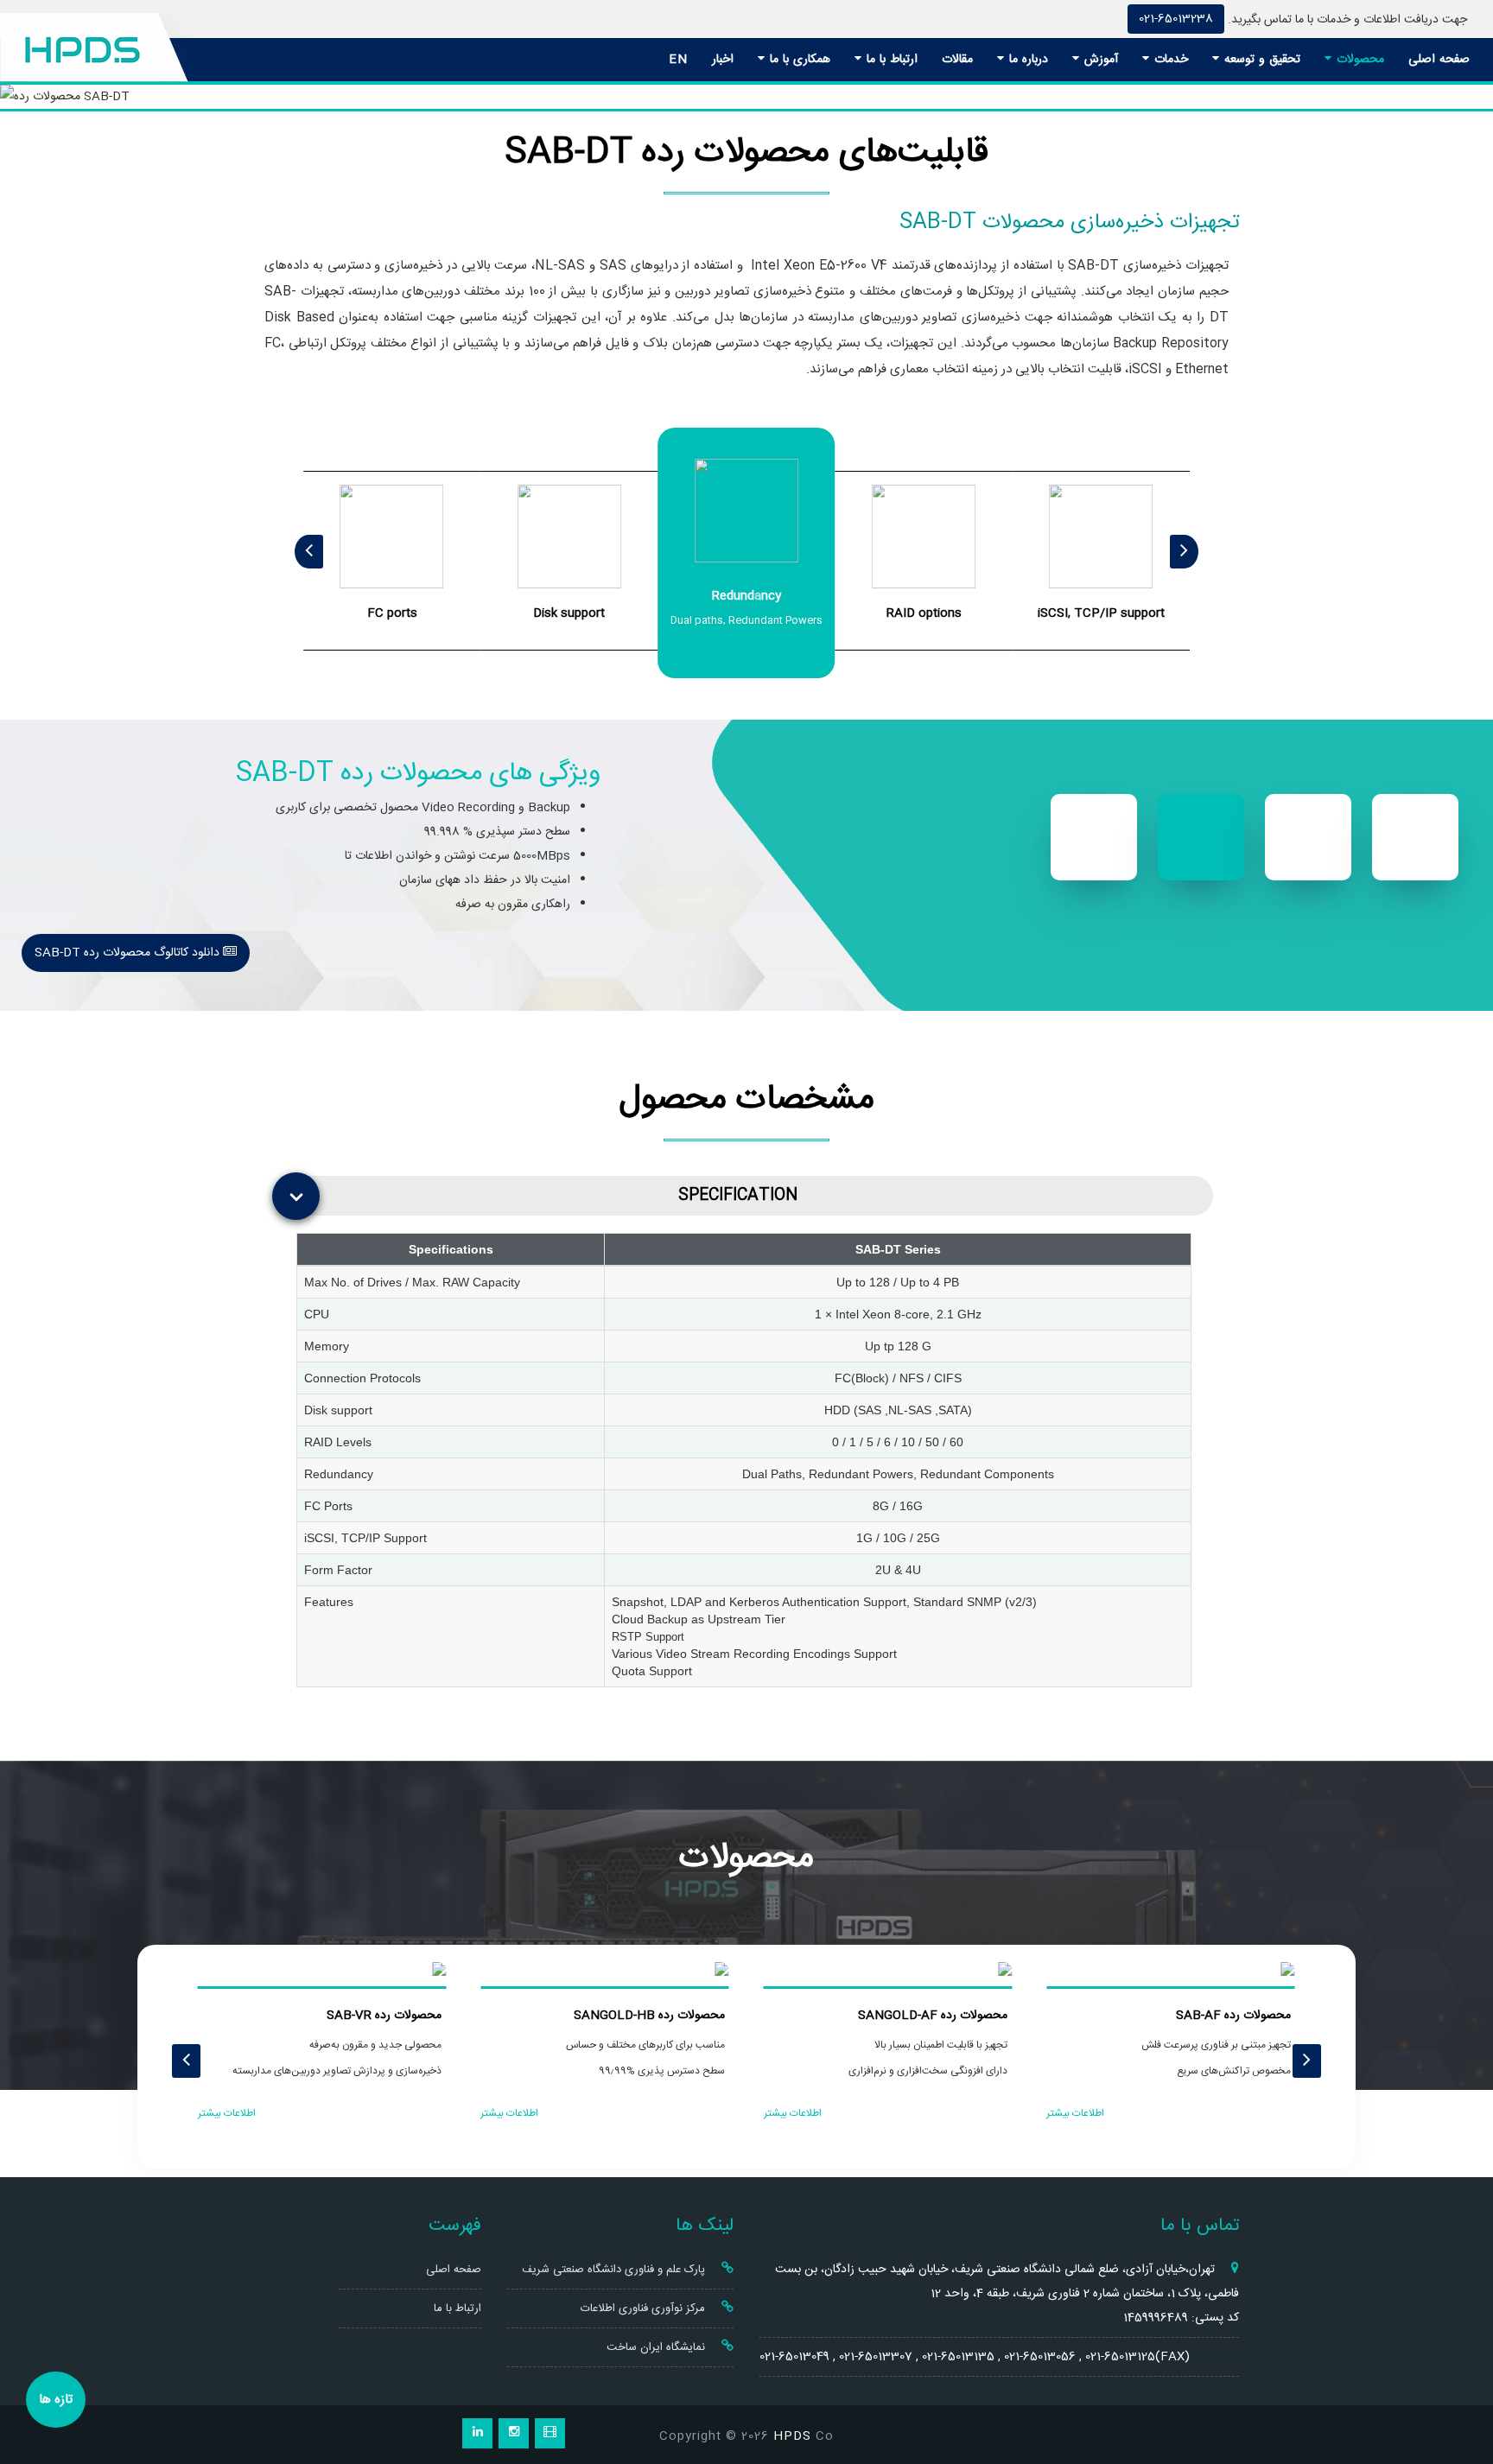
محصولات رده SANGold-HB (649, 2016)
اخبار (723, 60)
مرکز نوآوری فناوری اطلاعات (645, 2308)
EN (678, 60)
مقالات (957, 60)
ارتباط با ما (890, 60)
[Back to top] (1461, 2388)
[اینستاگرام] (514, 2433)
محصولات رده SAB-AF (1233, 2016)
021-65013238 (1176, 19)
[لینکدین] (477, 2433)
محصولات (1358, 60)
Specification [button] (738, 1195)
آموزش (1099, 60)
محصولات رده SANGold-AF (933, 2016)
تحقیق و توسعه (1260, 60)
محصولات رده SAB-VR (384, 2016)
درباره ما (1026, 60)
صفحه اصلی (1439, 60)
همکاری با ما (798, 60)
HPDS (792, 2436)
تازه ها (56, 2400)
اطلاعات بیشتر (1075, 2113)
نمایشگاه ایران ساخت (658, 2347)
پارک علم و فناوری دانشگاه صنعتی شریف (615, 2270)
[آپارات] (550, 2433)
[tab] (751, 1196)
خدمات (1169, 60)
